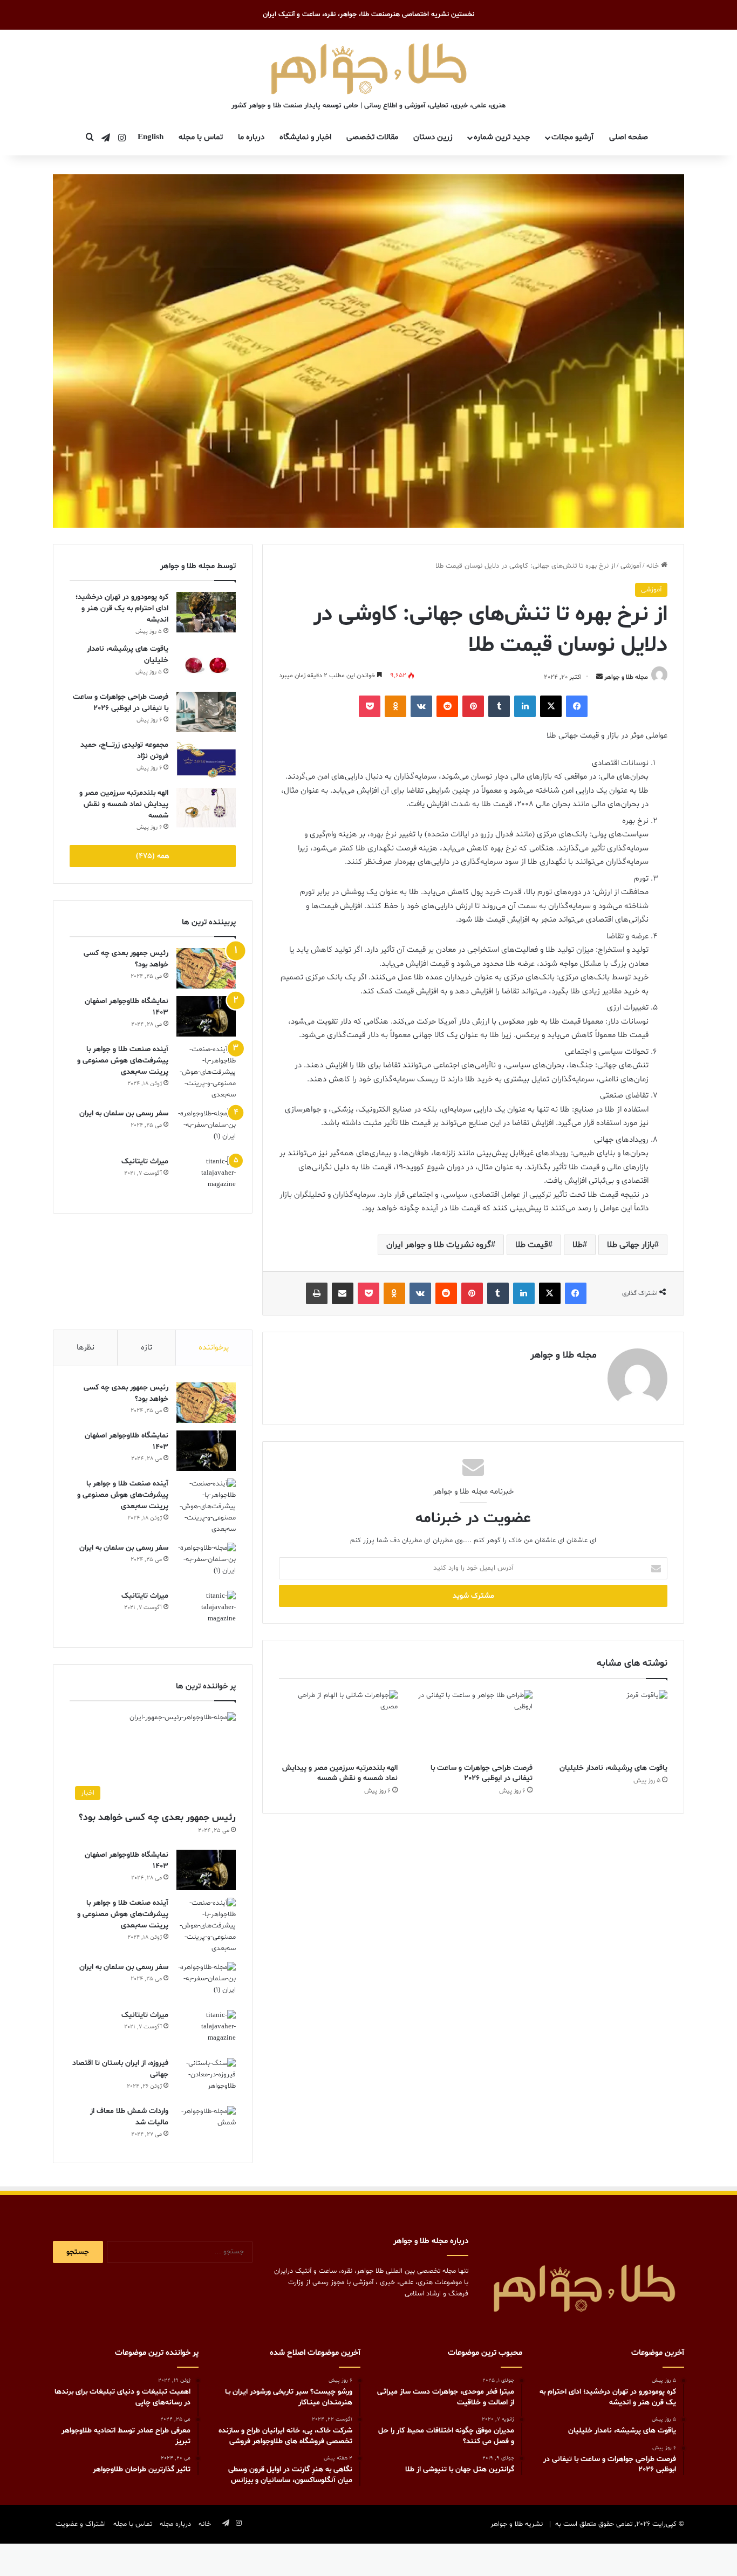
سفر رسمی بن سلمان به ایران (124, 1113)
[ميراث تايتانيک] (206, 1177)
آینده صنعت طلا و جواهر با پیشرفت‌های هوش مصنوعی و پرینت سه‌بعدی (123, 1061)
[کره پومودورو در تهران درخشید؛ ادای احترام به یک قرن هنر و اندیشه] (206, 612)
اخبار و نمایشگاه (305, 137)
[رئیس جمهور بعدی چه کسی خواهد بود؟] (206, 968)
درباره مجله (175, 2524)
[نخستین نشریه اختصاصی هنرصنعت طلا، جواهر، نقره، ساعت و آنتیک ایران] (369, 67)
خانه (654, 566)
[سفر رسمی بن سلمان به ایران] (206, 1129)
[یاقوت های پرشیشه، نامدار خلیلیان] (608, 1723)
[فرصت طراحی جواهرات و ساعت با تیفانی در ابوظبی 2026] (473, 1723)
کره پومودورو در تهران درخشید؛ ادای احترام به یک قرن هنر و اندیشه (122, 608)
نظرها (86, 1348)
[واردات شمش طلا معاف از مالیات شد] (206, 2126)
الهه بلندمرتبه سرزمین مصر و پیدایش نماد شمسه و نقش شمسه (340, 1773)
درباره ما (251, 137)
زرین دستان (433, 137)
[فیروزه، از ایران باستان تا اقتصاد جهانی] (206, 2078)
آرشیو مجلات (572, 137)
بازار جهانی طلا (631, 1245)
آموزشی (631, 566)
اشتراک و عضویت (81, 2524)
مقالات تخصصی (372, 137)
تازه (146, 1348)
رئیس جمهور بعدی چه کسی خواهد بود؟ (157, 1818)
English (151, 137)
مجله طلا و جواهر (626, 677)
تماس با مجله (201, 137)
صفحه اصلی (629, 137)
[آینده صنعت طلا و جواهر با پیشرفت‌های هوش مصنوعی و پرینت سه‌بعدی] (206, 1072)
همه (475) (153, 856)
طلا (578, 1245)
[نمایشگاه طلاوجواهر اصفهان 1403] (206, 1016)
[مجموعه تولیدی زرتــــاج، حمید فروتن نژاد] (206, 760)
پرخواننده (214, 1348)
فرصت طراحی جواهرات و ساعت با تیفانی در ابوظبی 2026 (482, 1773)
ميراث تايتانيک (145, 1161)
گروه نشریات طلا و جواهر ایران (439, 1245)
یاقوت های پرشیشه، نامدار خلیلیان (613, 1768)
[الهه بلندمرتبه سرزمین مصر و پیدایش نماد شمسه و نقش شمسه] (338, 1723)
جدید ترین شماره (502, 137)
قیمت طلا (532, 1245)
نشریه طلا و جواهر (517, 2524)
